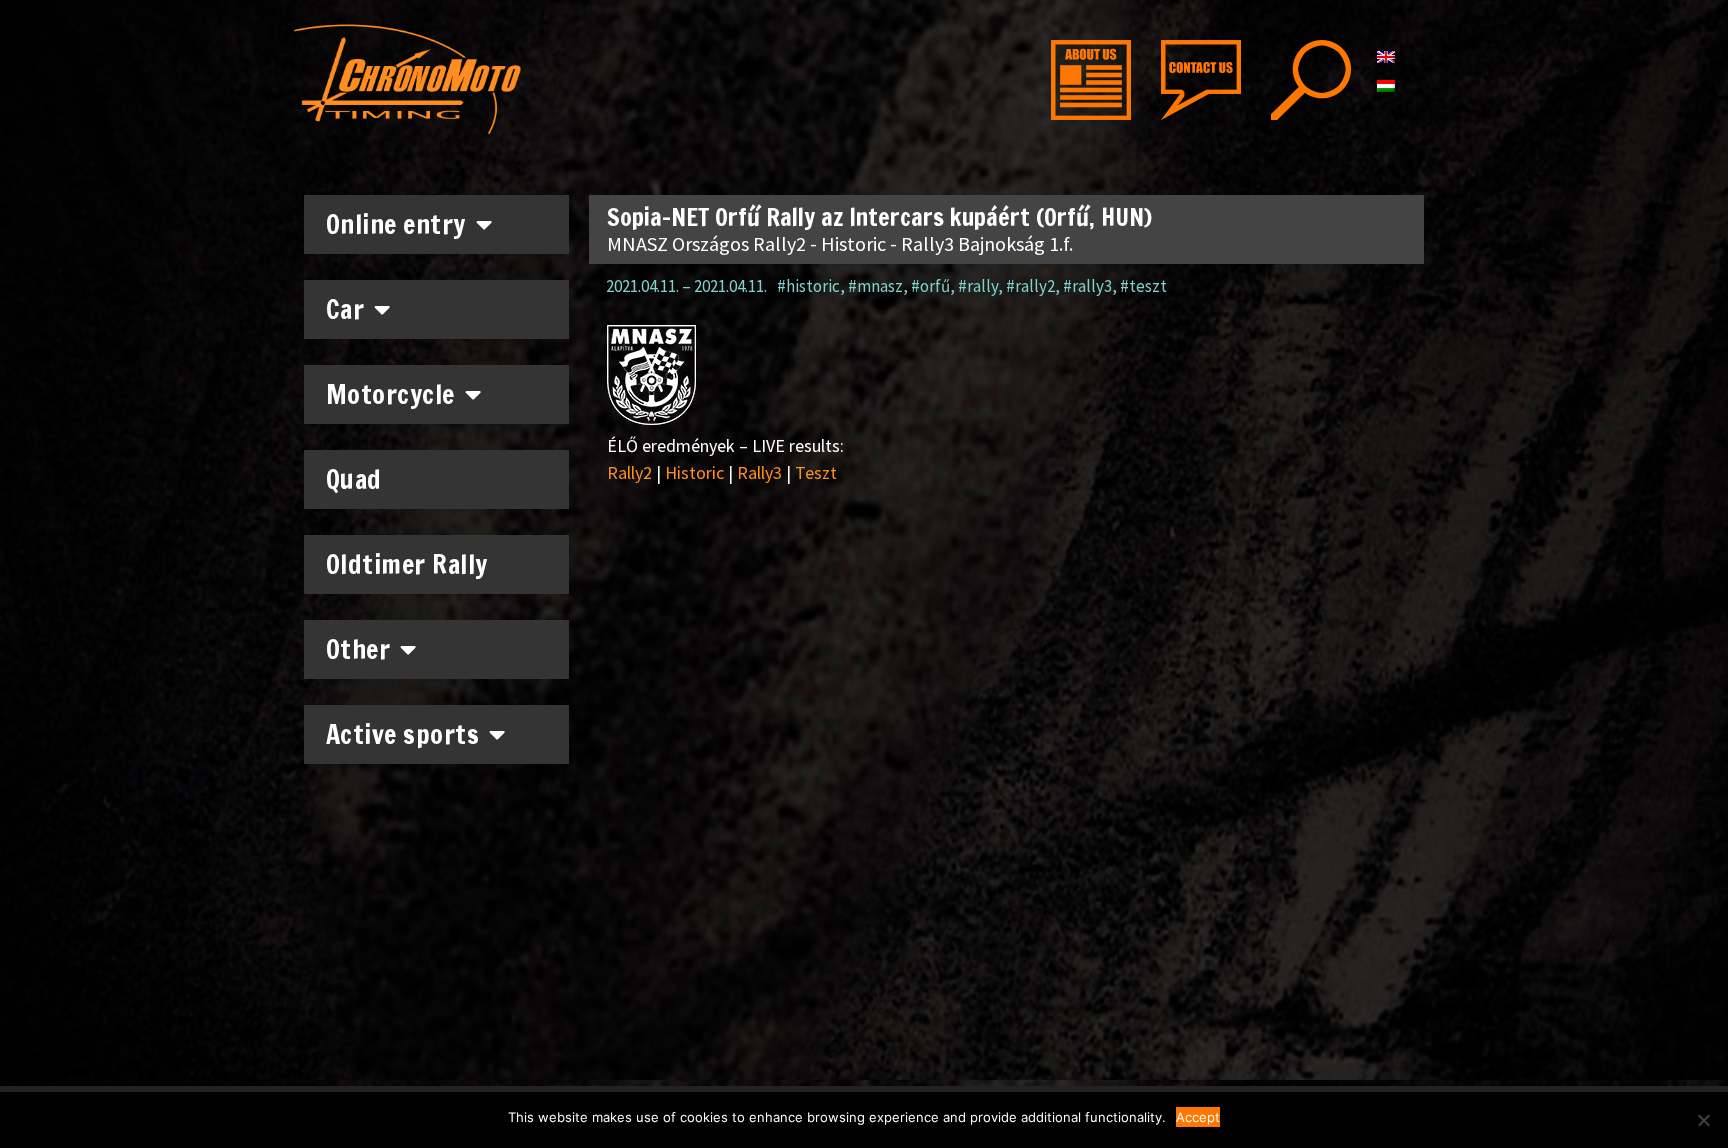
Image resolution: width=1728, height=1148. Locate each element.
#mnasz (875, 286)
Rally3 (759, 472)
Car (345, 309)
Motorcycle (390, 394)
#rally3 (1087, 286)
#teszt (1143, 286)
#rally (978, 286)
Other (358, 649)
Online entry (396, 224)
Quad (354, 479)
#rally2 (1030, 286)
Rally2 (629, 472)
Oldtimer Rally (407, 564)
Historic (694, 472)
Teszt (816, 472)
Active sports (403, 734)
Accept (1198, 1117)
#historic (808, 286)
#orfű (930, 286)
